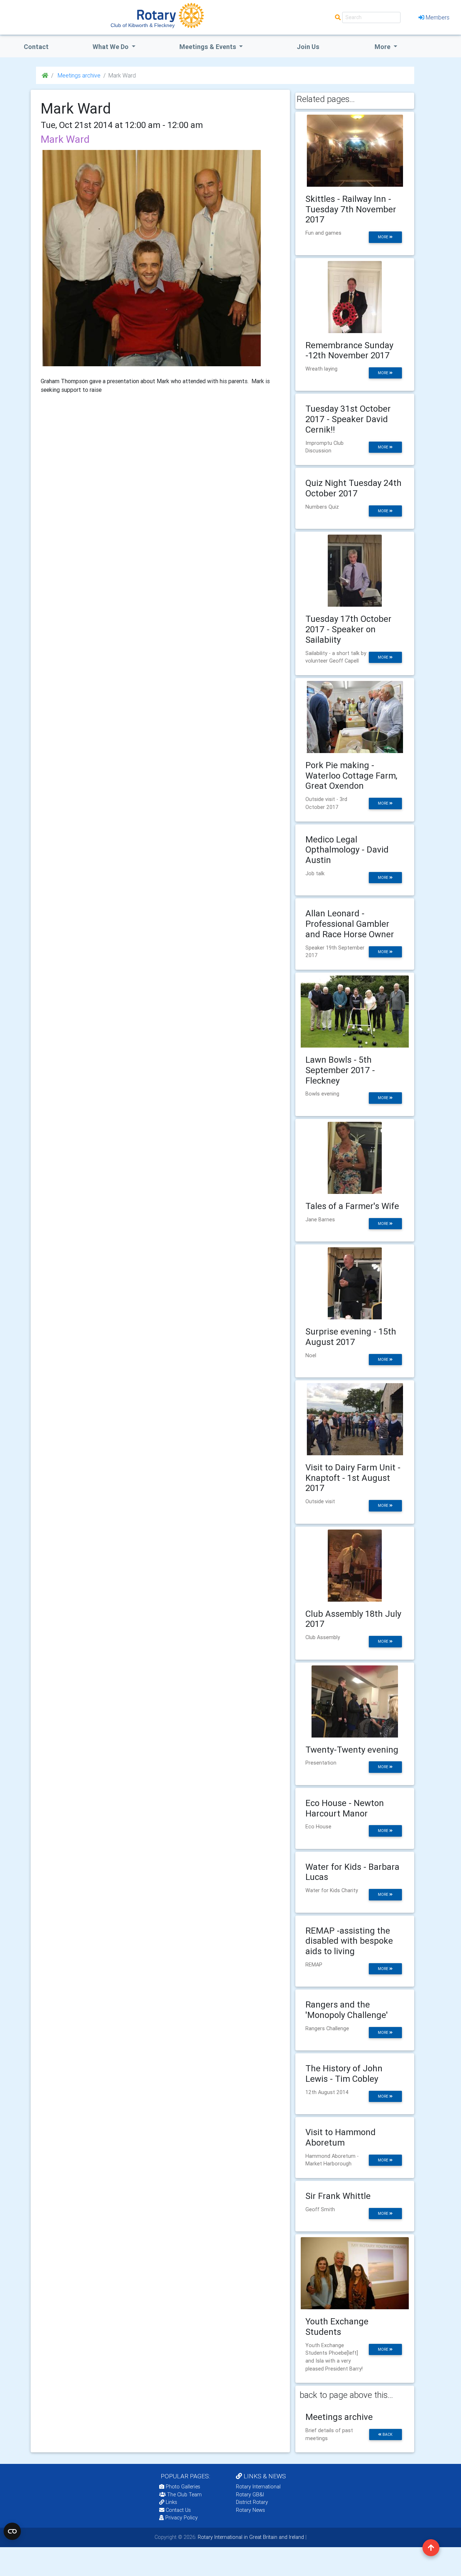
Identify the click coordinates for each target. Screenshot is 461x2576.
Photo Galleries (182, 2487)
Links (171, 2502)
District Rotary (252, 2502)
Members (438, 17)
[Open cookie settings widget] (12, 2531)
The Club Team (184, 2495)
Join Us (308, 47)
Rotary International (258, 2487)
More (383, 47)
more (384, 237)
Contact (36, 47)
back (387, 2435)
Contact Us (178, 2510)
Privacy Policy (182, 2518)
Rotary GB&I (250, 2495)
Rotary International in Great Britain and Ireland (250, 2537)
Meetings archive (78, 75)
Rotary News (250, 2510)
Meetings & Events (209, 47)
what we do (111, 47)
